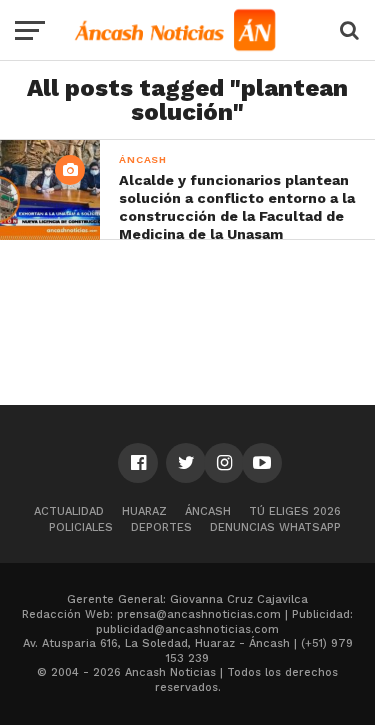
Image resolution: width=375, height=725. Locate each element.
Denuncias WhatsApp (275, 527)
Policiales (81, 527)
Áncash (208, 511)
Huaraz (144, 511)
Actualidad (69, 511)
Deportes (161, 527)
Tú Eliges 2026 (295, 511)
